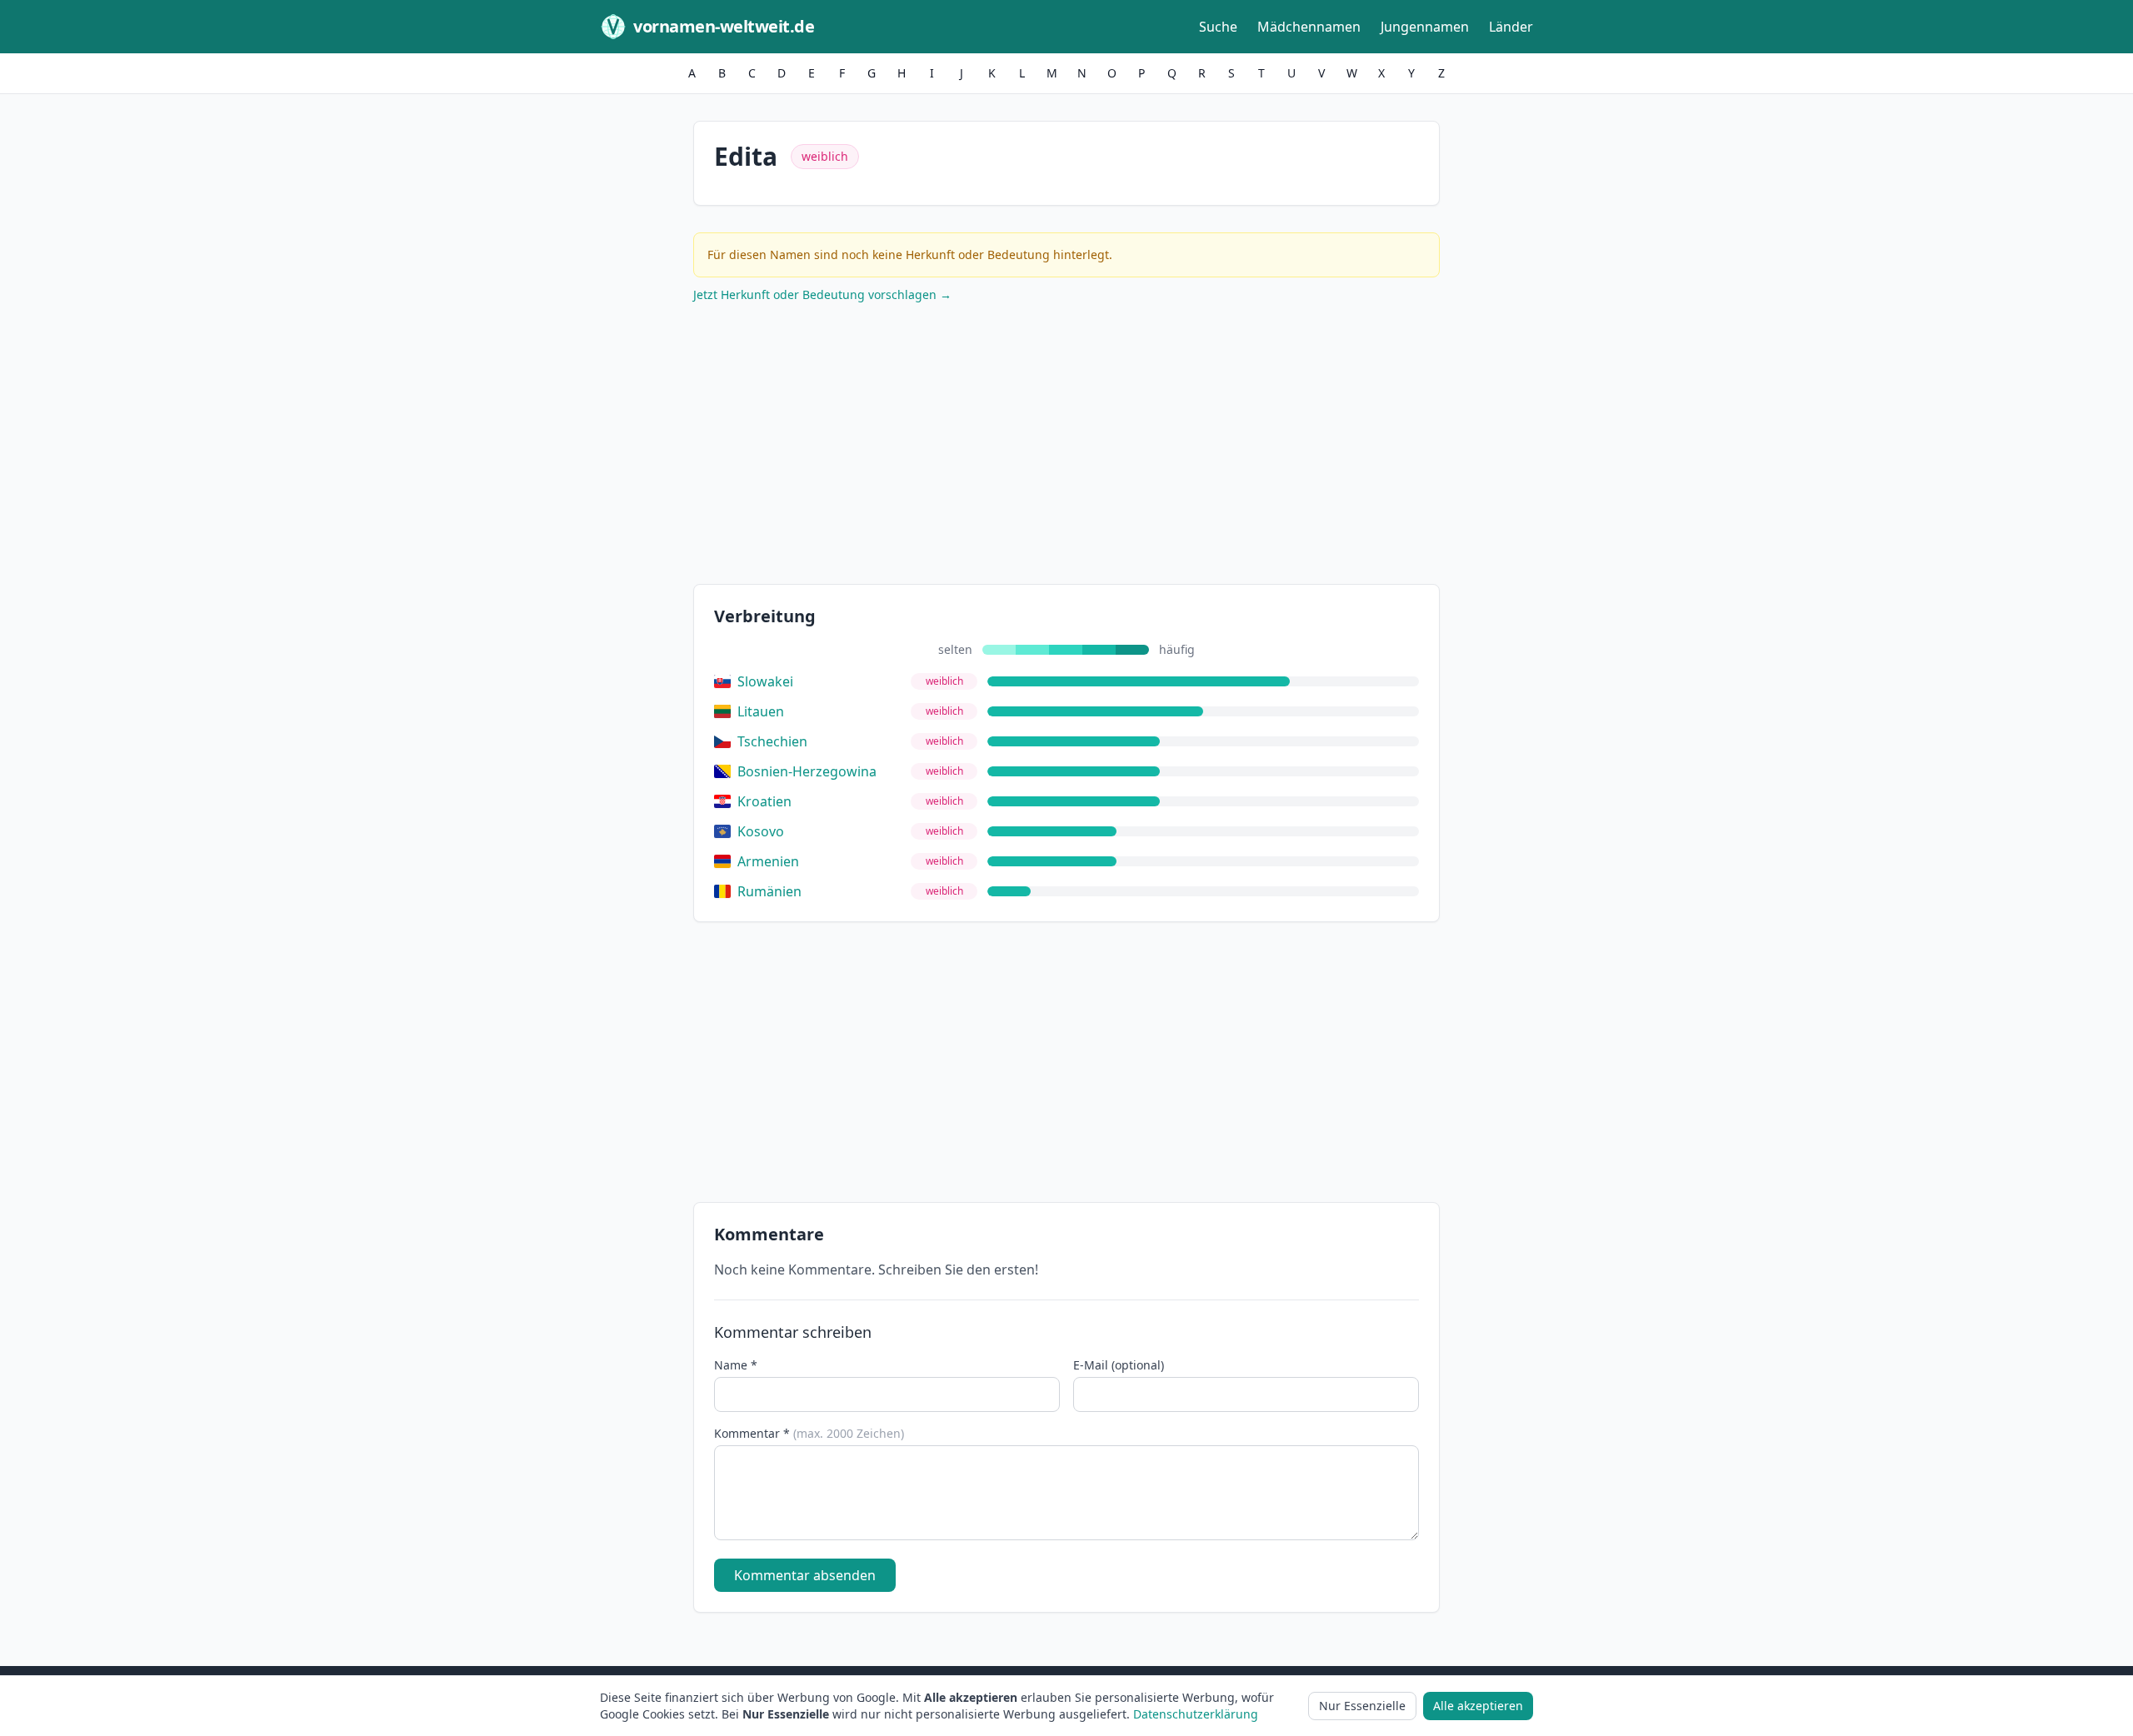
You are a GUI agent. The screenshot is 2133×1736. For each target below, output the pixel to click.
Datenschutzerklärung (1196, 1714)
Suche (1218, 27)
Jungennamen (1425, 27)
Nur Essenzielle (1362, 1706)
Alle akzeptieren (1478, 1706)
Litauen (761, 711)
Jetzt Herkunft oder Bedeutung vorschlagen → (822, 294)
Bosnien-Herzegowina (807, 771)
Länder (1511, 27)
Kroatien (764, 801)
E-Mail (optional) (1119, 1365)
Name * (736, 1365)
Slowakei (765, 681)
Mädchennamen (1309, 27)
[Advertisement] (1066, 447)
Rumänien (769, 891)
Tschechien (772, 741)
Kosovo (761, 831)
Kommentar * (809, 1433)
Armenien (768, 861)
